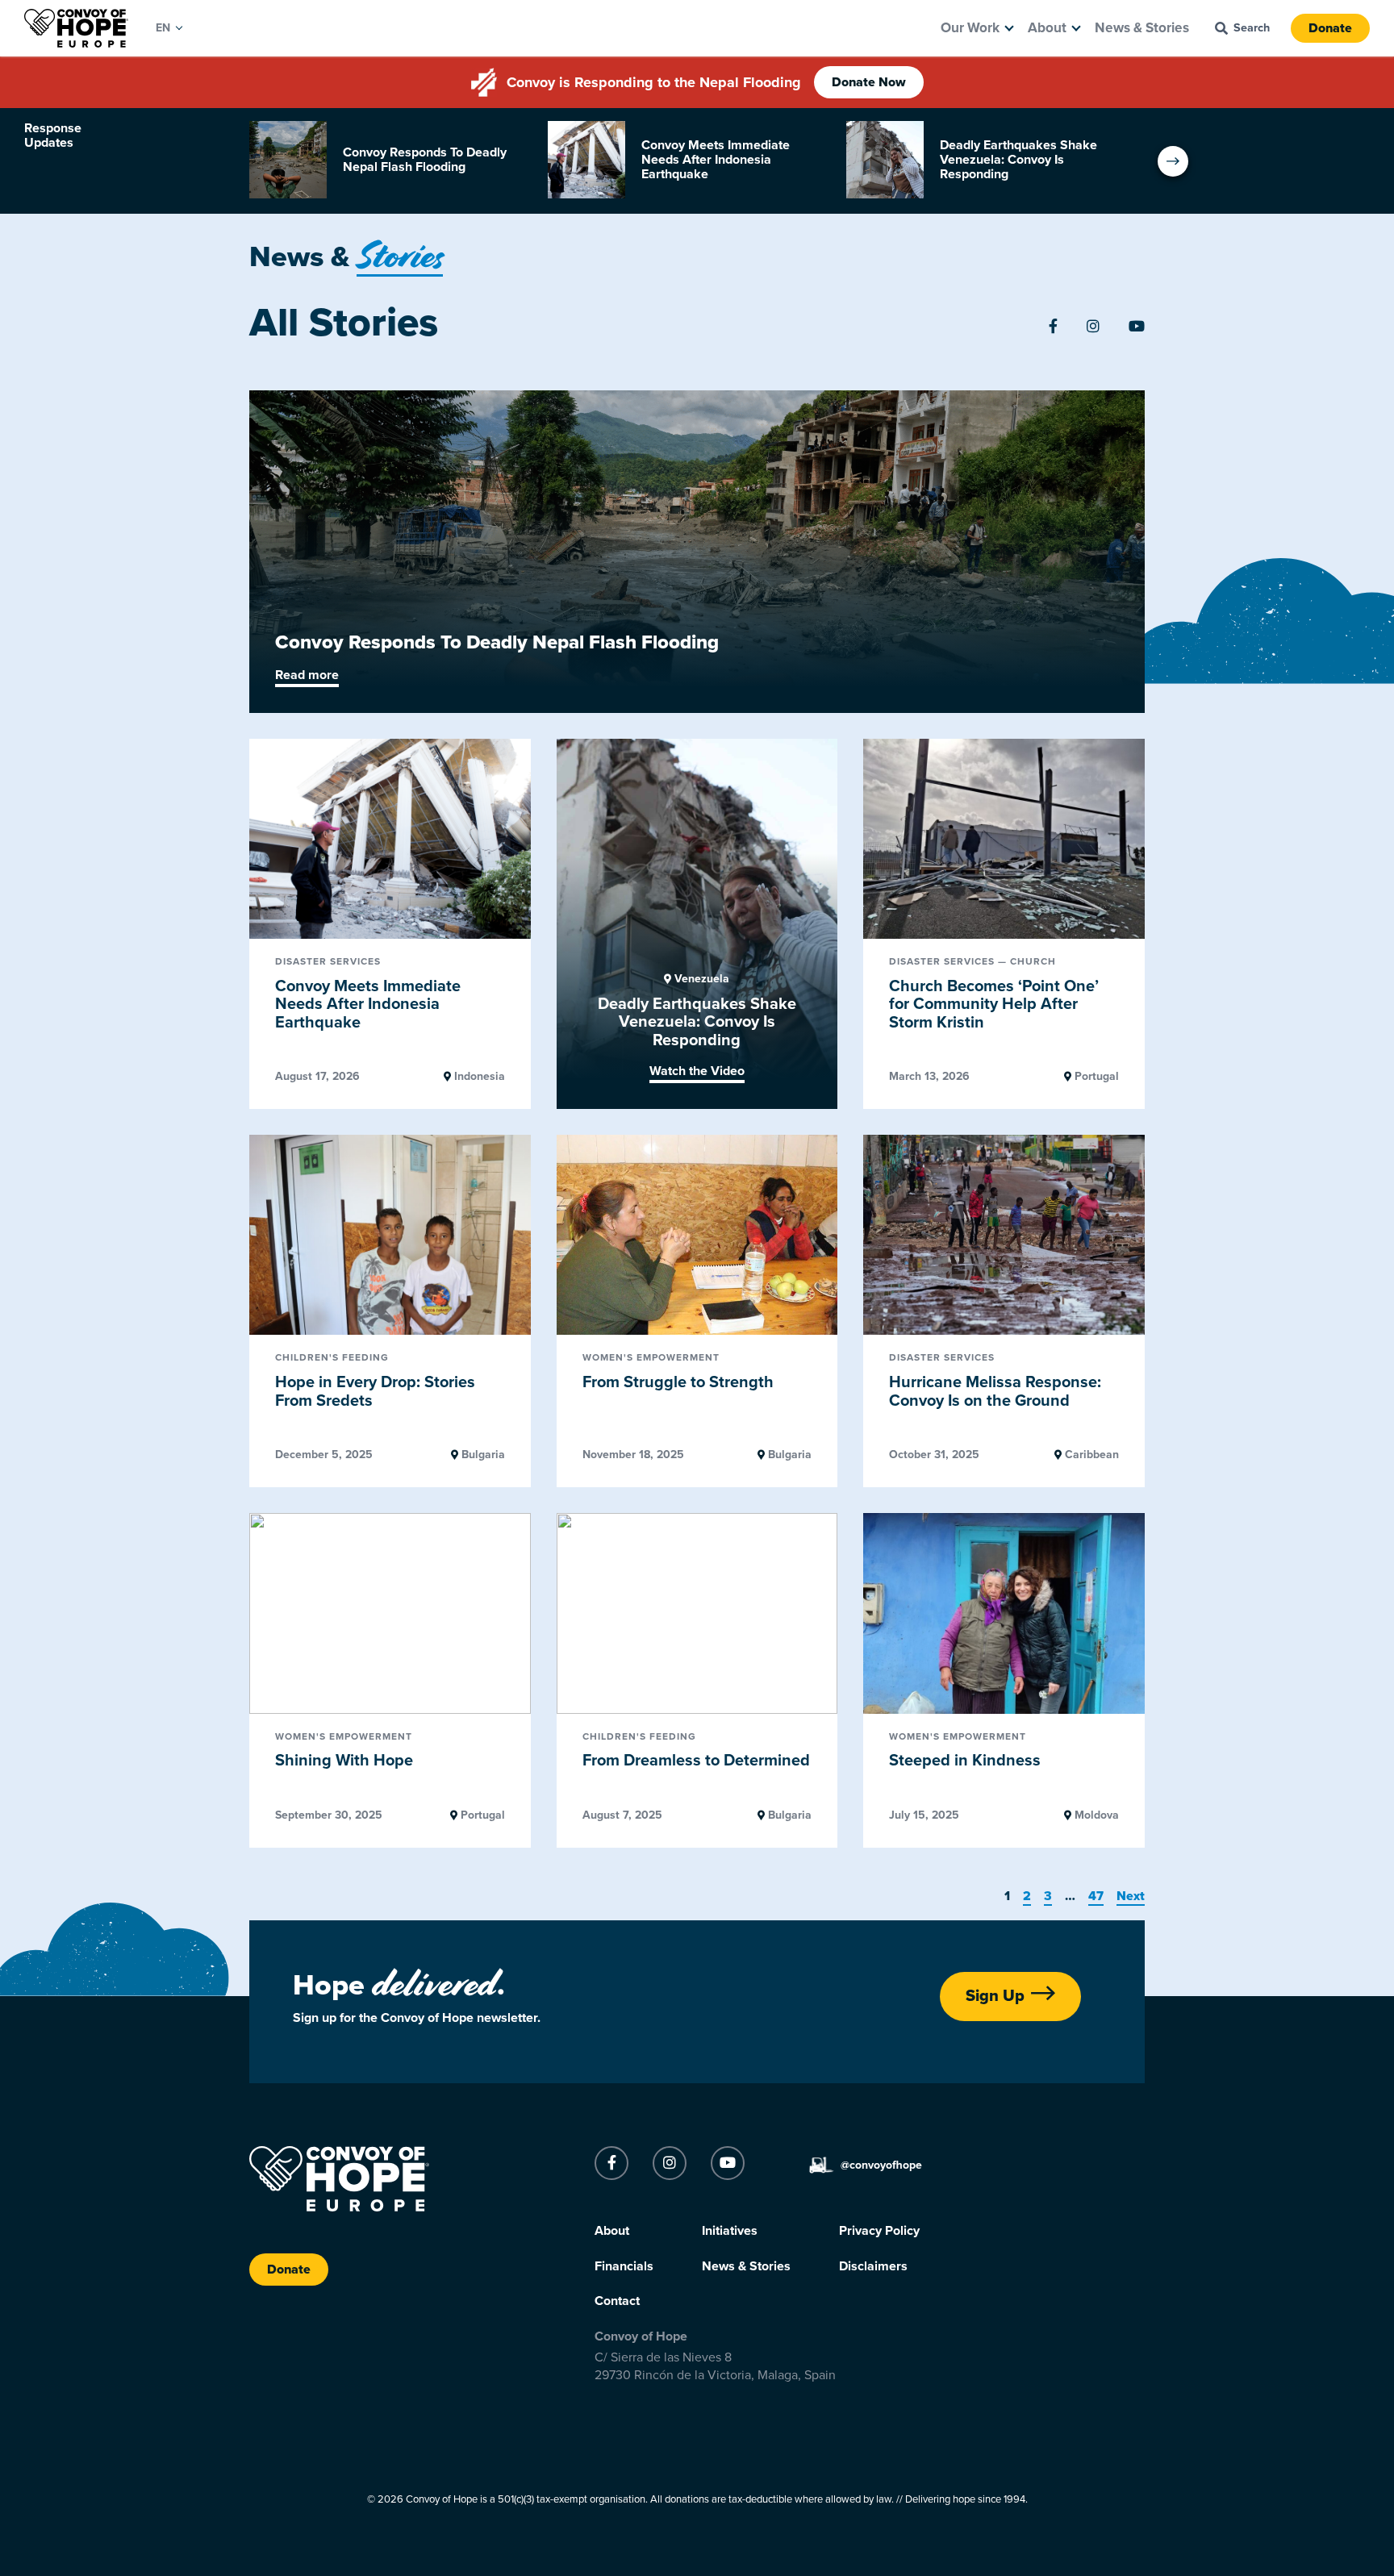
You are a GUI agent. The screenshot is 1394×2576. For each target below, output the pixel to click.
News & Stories (1142, 28)
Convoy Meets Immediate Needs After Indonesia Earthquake (368, 1005)
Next (1131, 1896)
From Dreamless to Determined (696, 1761)
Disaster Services (328, 962)
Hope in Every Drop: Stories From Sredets (375, 1392)
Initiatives (730, 2231)
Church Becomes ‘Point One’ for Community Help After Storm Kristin (994, 1005)
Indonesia (478, 1077)
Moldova (1095, 1815)
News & (346, 257)
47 (1096, 1896)
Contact (617, 2301)
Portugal (1095, 1077)
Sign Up (995, 1996)
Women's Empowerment (651, 1358)
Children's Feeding (332, 1358)
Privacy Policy (879, 2231)
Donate (1330, 28)
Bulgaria (482, 1455)
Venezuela (700, 979)
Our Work (970, 28)
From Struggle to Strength (678, 1382)
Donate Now (869, 82)
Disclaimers (873, 2266)
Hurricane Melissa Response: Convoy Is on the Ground (995, 1392)
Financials (624, 2266)
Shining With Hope (344, 1761)
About (1047, 28)
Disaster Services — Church (972, 962)
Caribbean (1090, 1455)
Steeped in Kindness (965, 1761)
